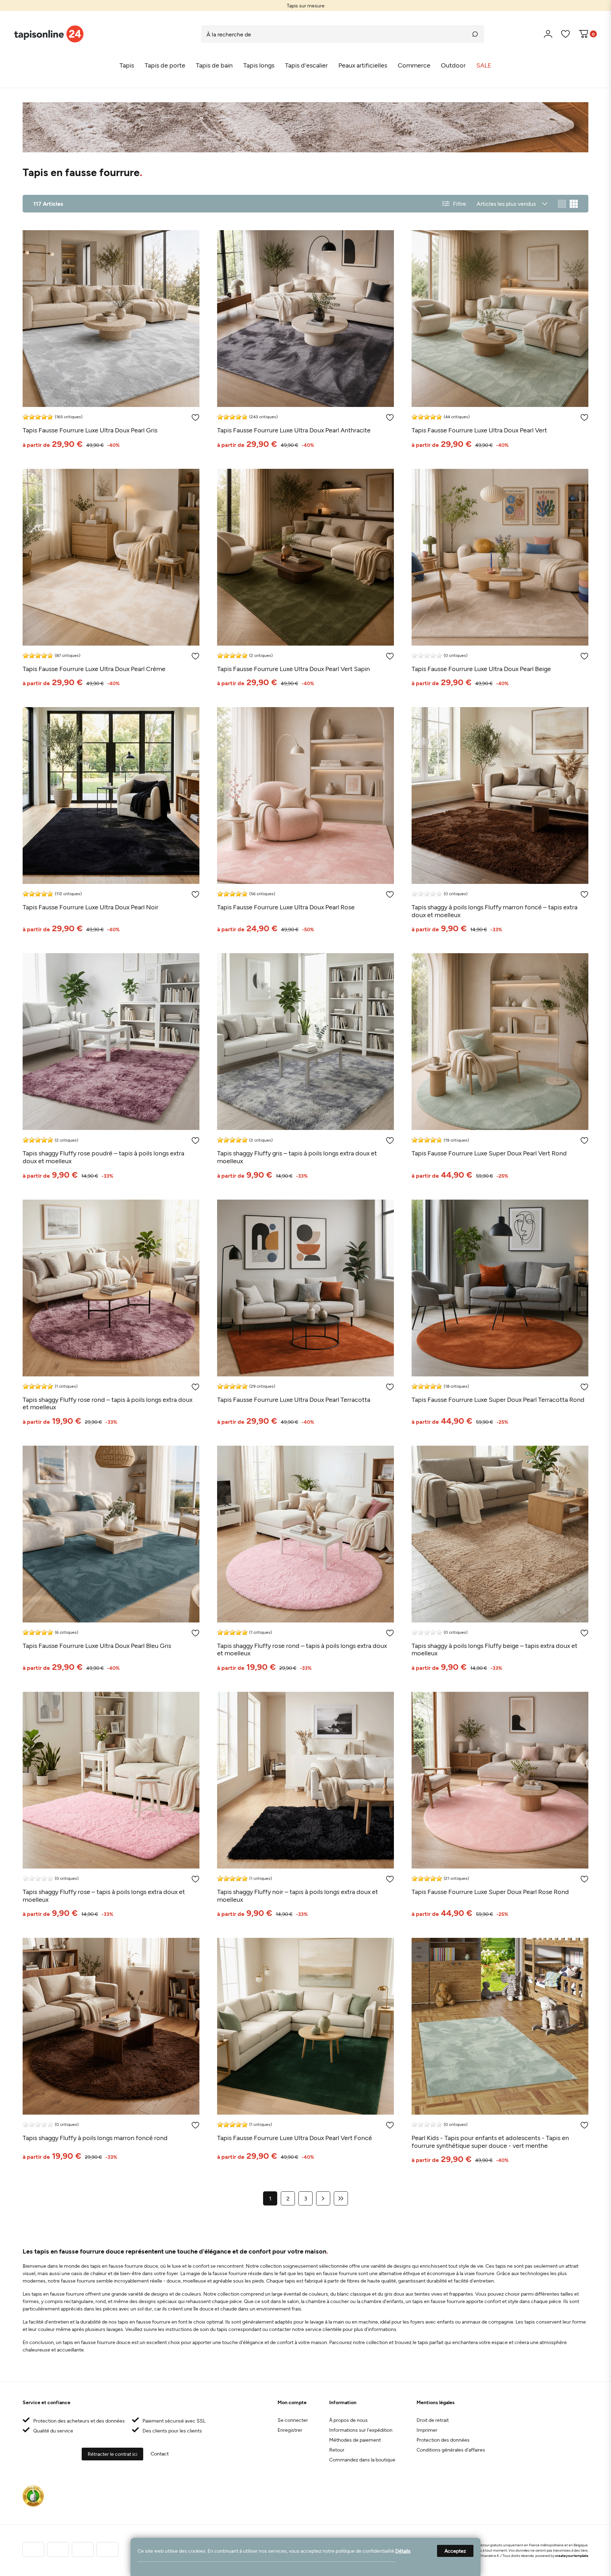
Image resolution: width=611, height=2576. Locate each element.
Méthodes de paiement (355, 2440)
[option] (305, 5)
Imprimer (427, 2430)
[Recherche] (475, 34)
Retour (337, 2450)
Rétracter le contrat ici (112, 2454)
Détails (403, 2551)
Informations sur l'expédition (361, 2430)
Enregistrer (290, 2430)
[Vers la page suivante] (323, 2198)
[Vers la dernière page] (341, 2198)
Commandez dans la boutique (362, 2460)
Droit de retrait (433, 2420)
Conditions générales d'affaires (451, 2450)
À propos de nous (348, 2420)
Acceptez (455, 2551)
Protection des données (443, 2440)
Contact (160, 2453)
